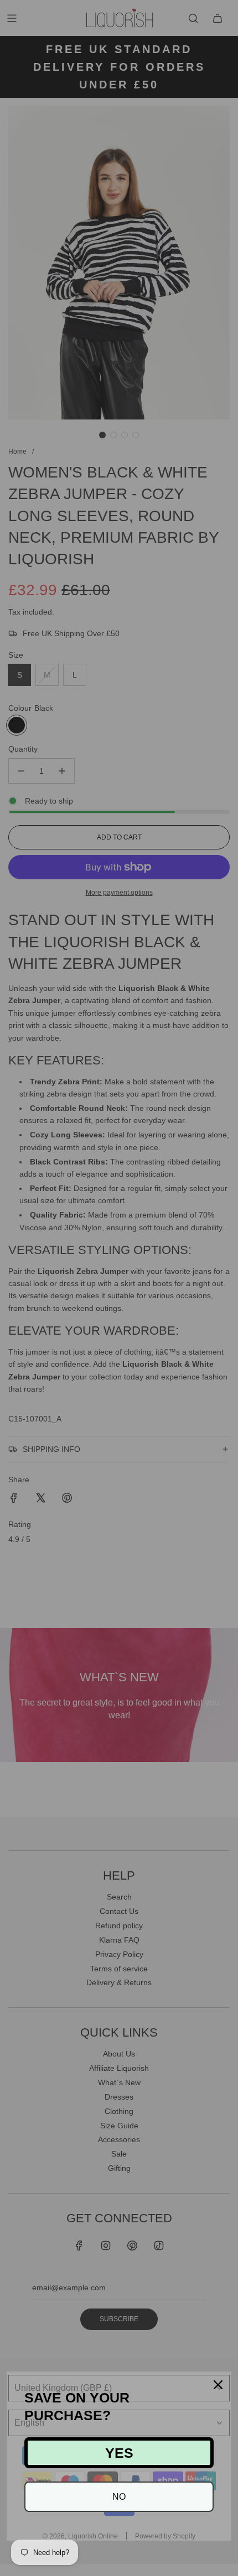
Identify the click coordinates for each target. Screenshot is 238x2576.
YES (119, 2453)
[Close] (218, 2385)
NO (119, 2497)
